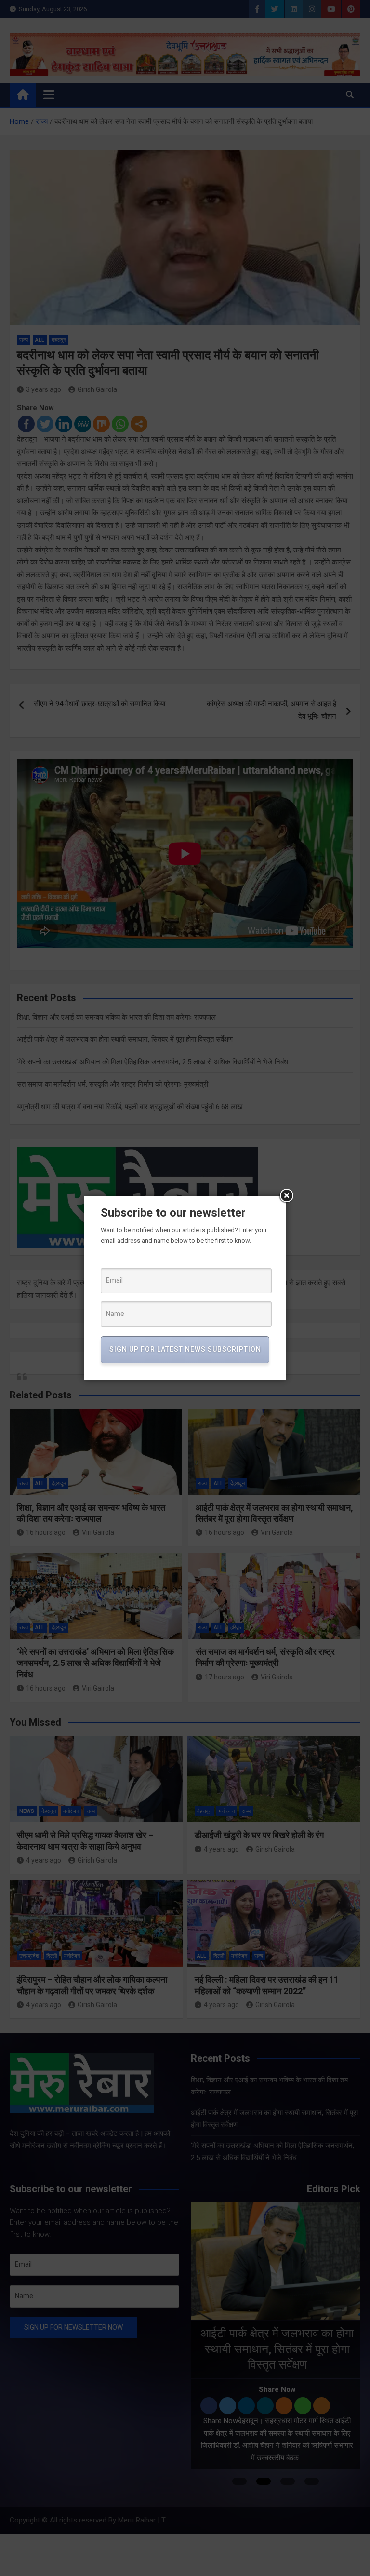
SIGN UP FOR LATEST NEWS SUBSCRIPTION (185, 1349)
